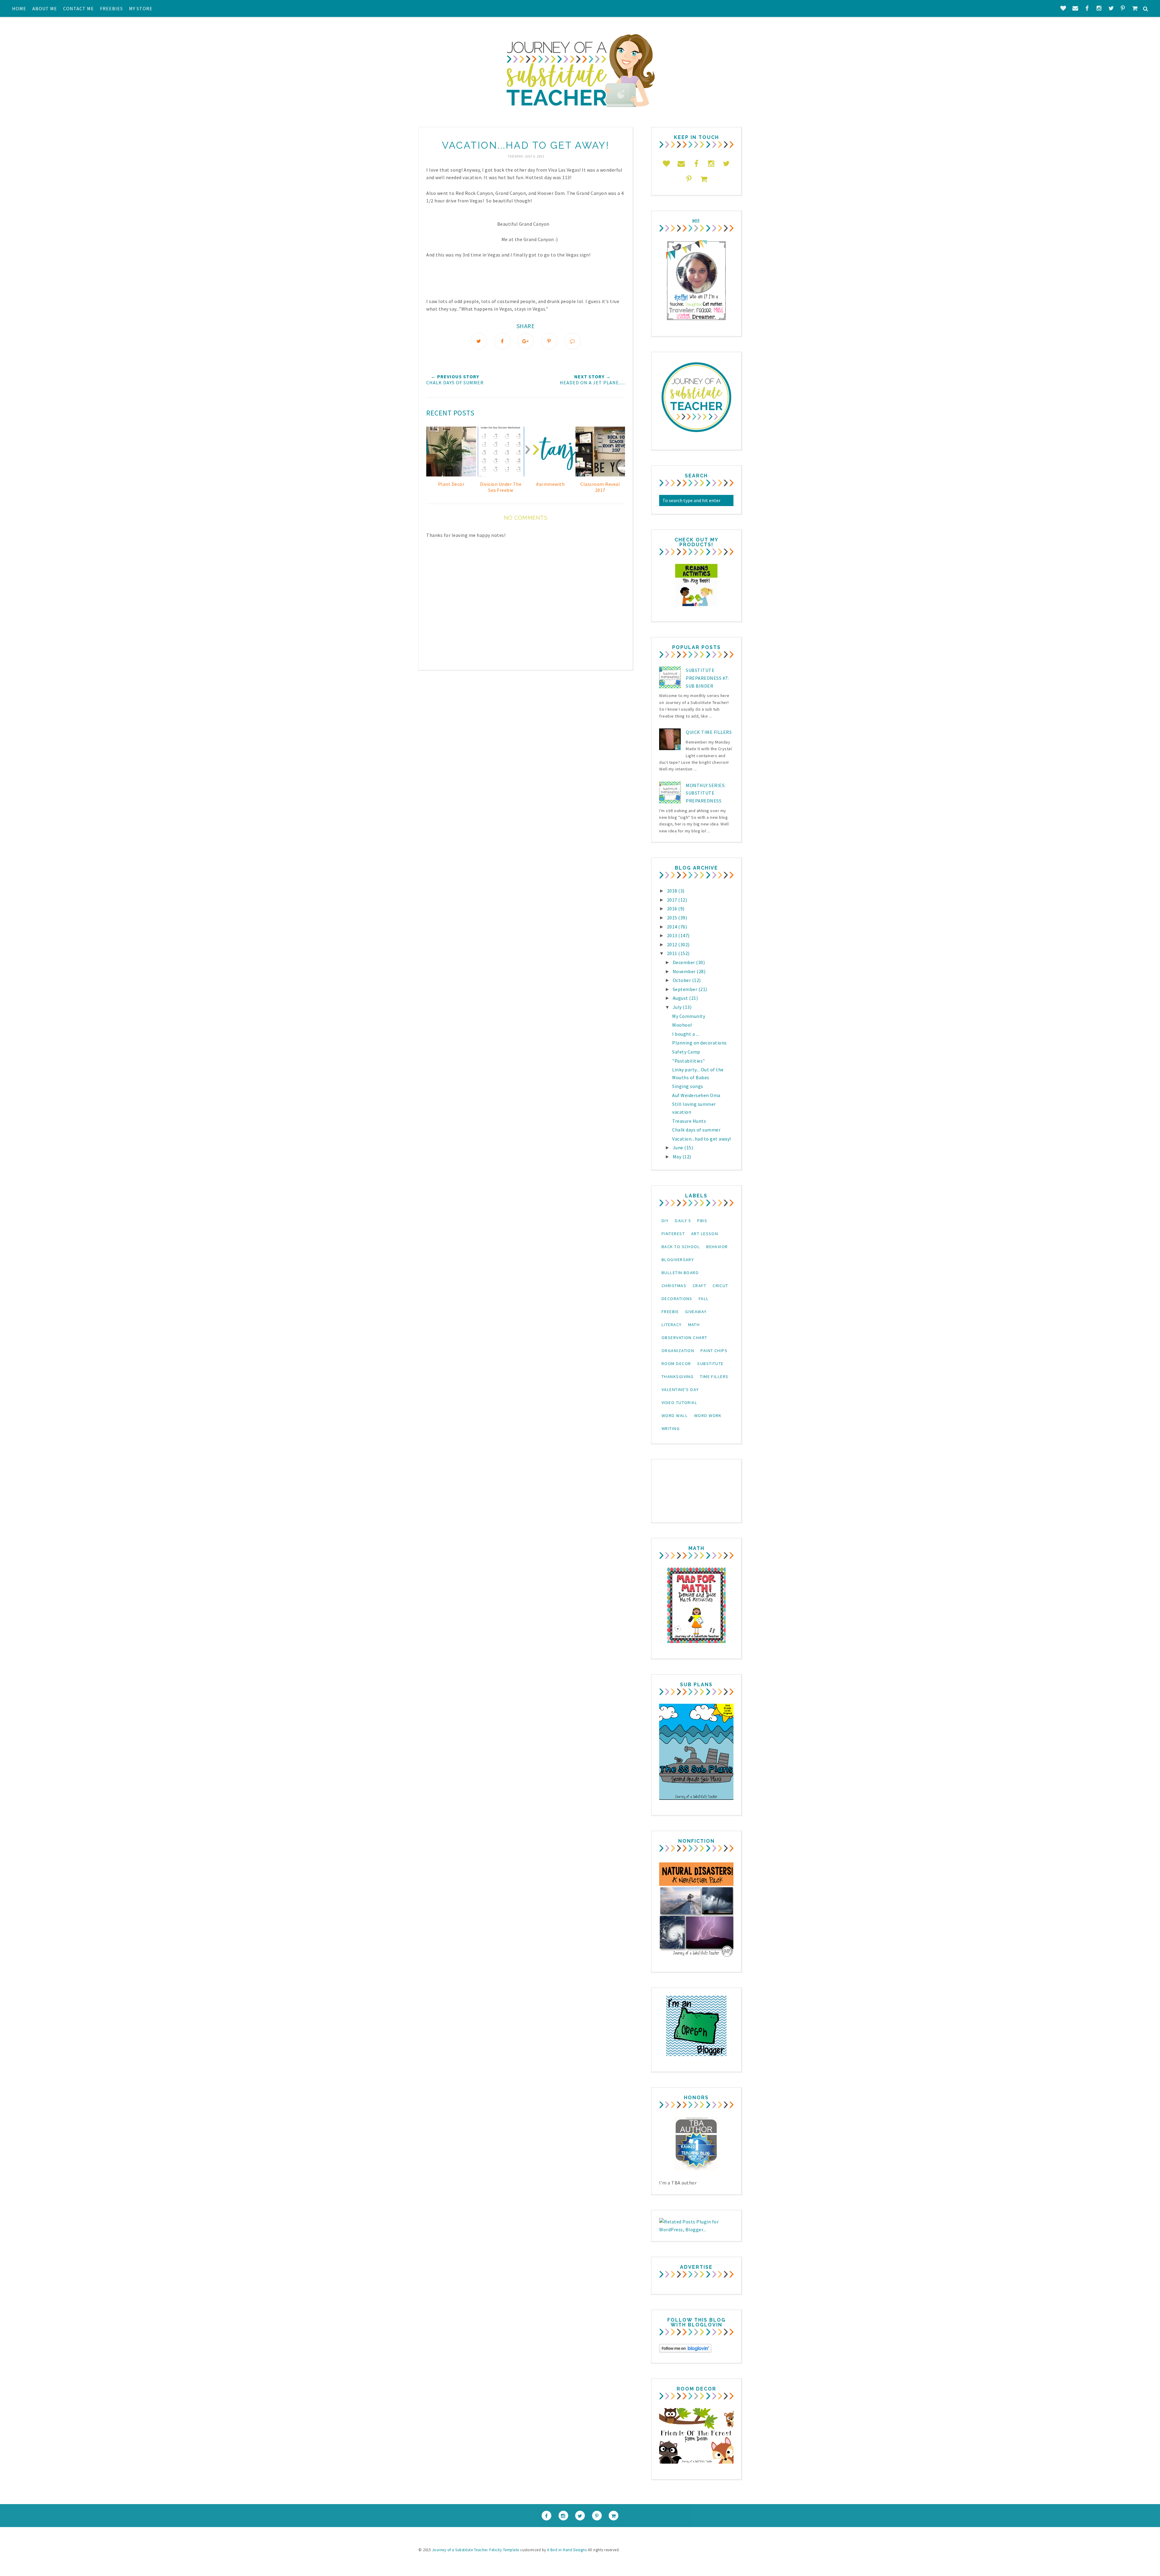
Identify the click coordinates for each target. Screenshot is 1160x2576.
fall (704, 1299)
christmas (674, 1286)
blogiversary (678, 1260)
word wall (675, 1416)
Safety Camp (686, 1052)
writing (671, 1428)
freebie (670, 1312)
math (694, 1325)
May (678, 1157)
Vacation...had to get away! (702, 1139)
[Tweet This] (479, 341)
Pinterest (673, 1234)
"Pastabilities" (689, 1061)
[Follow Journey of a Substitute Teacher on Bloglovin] (685, 2351)
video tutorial (679, 1403)
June (679, 1148)
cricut (720, 1286)
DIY (665, 1221)
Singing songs (688, 1086)
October (682, 980)
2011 (673, 953)
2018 (673, 891)
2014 (673, 927)
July (678, 1007)
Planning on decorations (699, 1043)
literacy (672, 1325)
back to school (681, 1247)
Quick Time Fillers (709, 732)
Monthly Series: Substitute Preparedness (706, 793)
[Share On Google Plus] (526, 341)
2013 (673, 935)
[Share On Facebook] (502, 341)
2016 (673, 909)
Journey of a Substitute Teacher (460, 2550)
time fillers (714, 1377)
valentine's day (680, 1390)
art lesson (705, 1234)
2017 (673, 900)
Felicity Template (504, 2550)
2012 (673, 944)
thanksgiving (678, 1377)
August (681, 998)
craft (699, 1286)
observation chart (684, 1338)
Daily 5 (683, 1221)
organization (678, 1351)
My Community (689, 1016)
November (685, 971)
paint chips (714, 1351)
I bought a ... (686, 1034)
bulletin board (680, 1273)
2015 (673, 918)
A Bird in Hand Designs (567, 2550)
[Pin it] (549, 341)
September (686, 989)
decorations (677, 1299)
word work (708, 1416)
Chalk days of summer (696, 1130)
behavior (717, 1247)
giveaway (696, 1312)
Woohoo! (682, 1025)
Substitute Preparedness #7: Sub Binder (707, 678)
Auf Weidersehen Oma (696, 1095)
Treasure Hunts (689, 1121)
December (685, 962)
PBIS (702, 1221)
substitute (710, 1364)
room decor (676, 1364)
